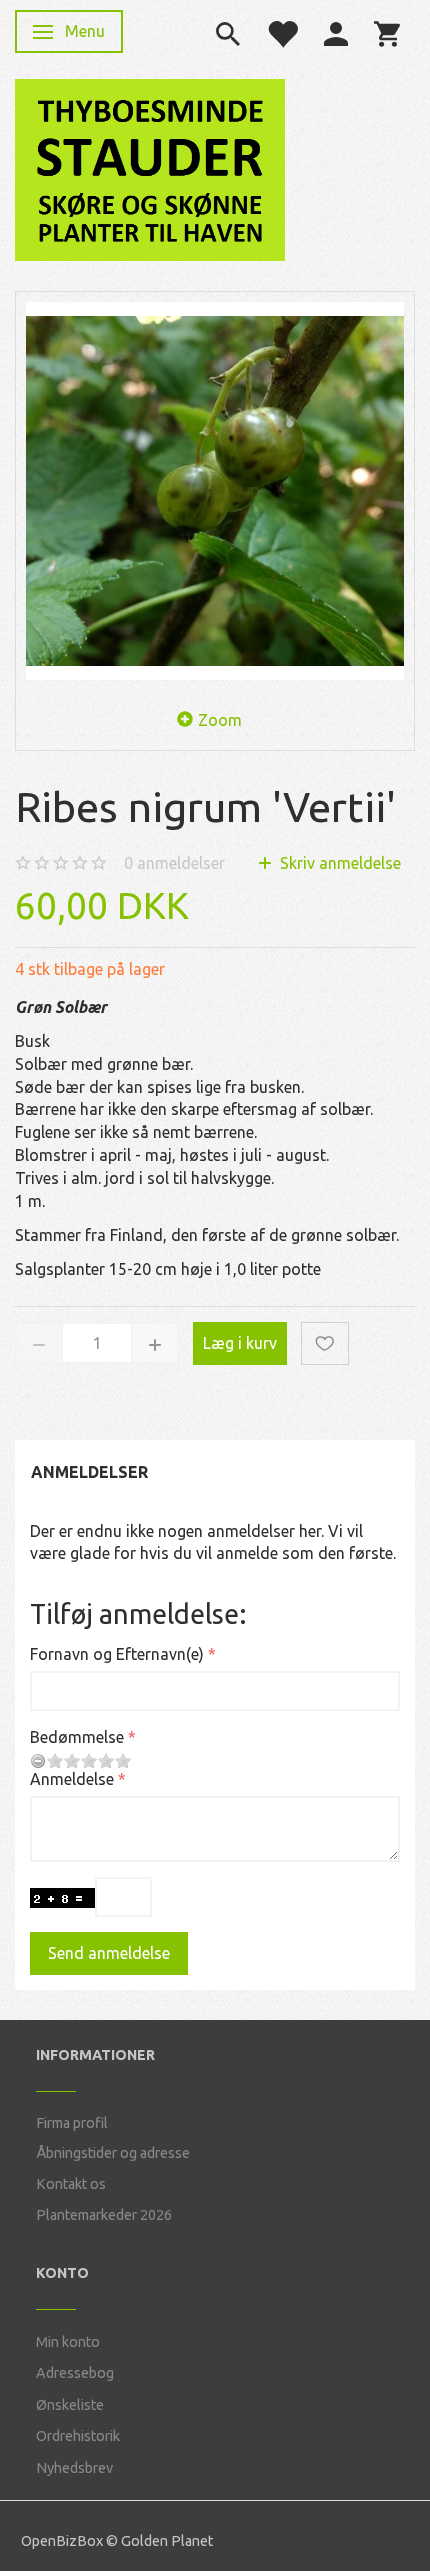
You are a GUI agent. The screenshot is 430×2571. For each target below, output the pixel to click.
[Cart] (387, 32)
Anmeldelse (72, 1779)
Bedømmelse (77, 1737)
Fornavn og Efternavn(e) (117, 1654)
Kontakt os (71, 2184)
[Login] (336, 32)
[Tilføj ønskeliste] (325, 1343)
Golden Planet (167, 2541)
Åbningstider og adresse (113, 2153)
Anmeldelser (89, 1472)
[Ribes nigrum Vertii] (215, 491)
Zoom (220, 720)
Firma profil (72, 2123)
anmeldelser (174, 863)
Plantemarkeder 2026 (104, 2215)
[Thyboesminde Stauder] (150, 167)
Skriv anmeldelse (338, 863)
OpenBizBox (62, 2541)
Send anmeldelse (109, 1953)
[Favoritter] (282, 32)
